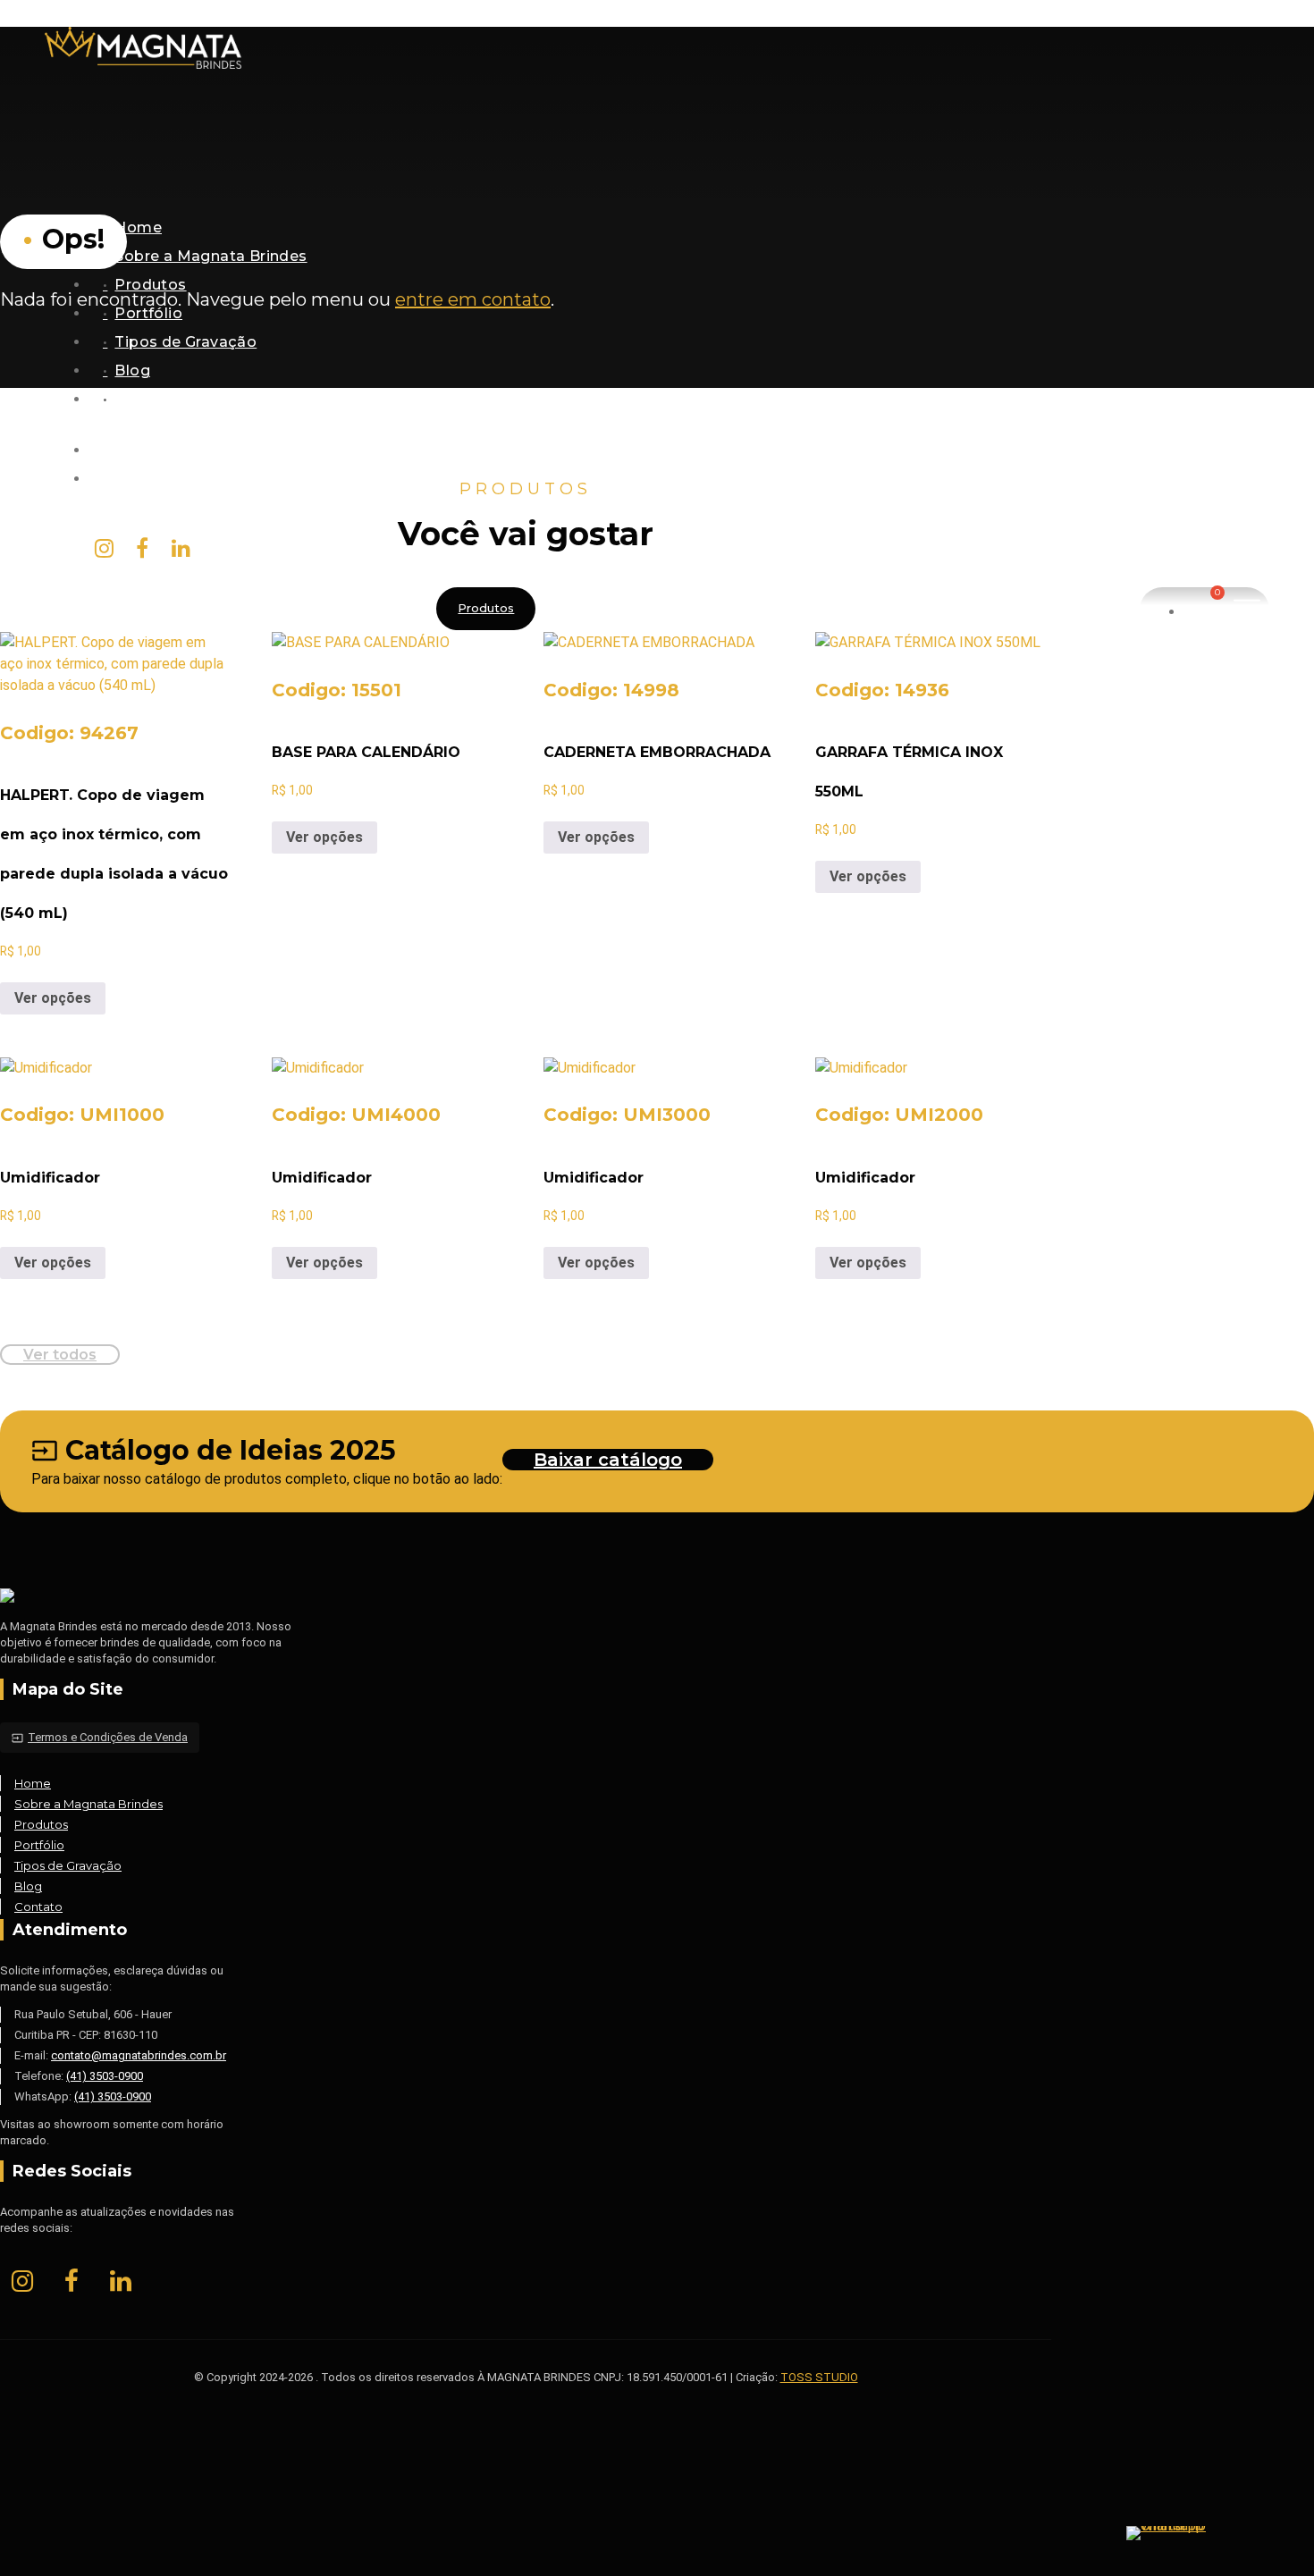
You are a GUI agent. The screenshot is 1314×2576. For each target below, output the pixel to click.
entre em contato (473, 299)
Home (138, 227)
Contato (146, 399)
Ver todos (60, 1355)
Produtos (150, 285)
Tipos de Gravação (185, 342)
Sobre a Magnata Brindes (211, 256)
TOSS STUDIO (819, 2377)
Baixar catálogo (608, 1460)
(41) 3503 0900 (168, 450)
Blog (132, 370)
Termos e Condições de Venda (100, 1737)
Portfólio (148, 313)
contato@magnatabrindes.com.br (242, 479)
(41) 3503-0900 (105, 2076)
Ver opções (53, 998)
